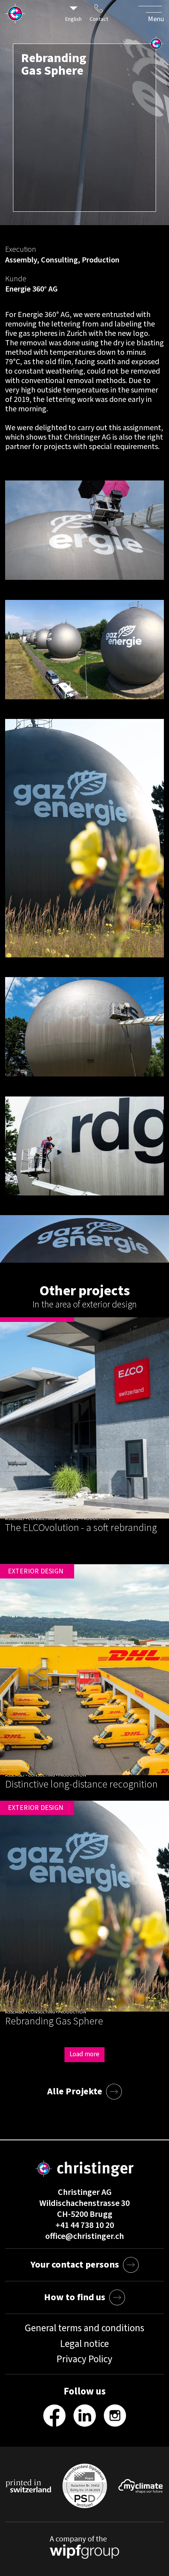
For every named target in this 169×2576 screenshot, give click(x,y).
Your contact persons (75, 2265)
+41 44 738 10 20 (85, 2225)
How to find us (75, 2297)
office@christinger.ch (84, 2236)
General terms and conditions (84, 2328)
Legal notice (84, 2344)
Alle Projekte (75, 2091)
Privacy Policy (84, 2359)
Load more (84, 2054)
